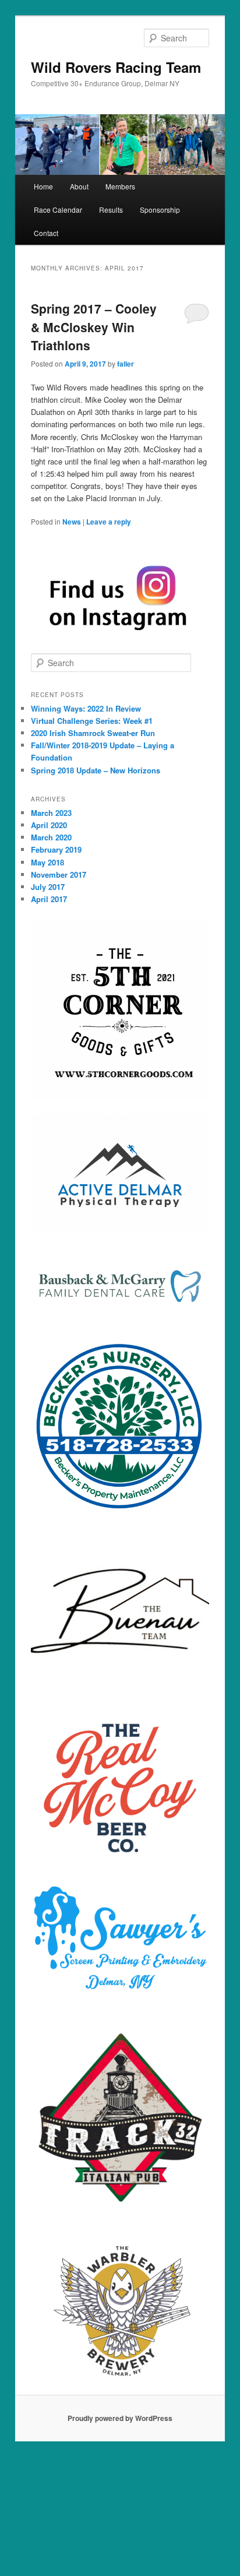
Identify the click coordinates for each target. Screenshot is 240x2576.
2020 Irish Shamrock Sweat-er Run (93, 733)
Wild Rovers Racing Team (116, 67)
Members (120, 186)
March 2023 (51, 813)
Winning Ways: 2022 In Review (86, 708)
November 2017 (59, 874)
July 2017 (48, 887)
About (79, 186)
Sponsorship (160, 210)
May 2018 (47, 862)
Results (111, 210)
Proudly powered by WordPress (120, 2418)
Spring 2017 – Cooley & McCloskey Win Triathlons (94, 327)
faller (126, 364)
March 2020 (51, 837)
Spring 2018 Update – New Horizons (96, 770)
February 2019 (56, 849)
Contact (46, 233)
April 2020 (49, 825)
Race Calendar (58, 210)
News (72, 522)
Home (43, 186)
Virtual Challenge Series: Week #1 (92, 721)
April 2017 (49, 899)
